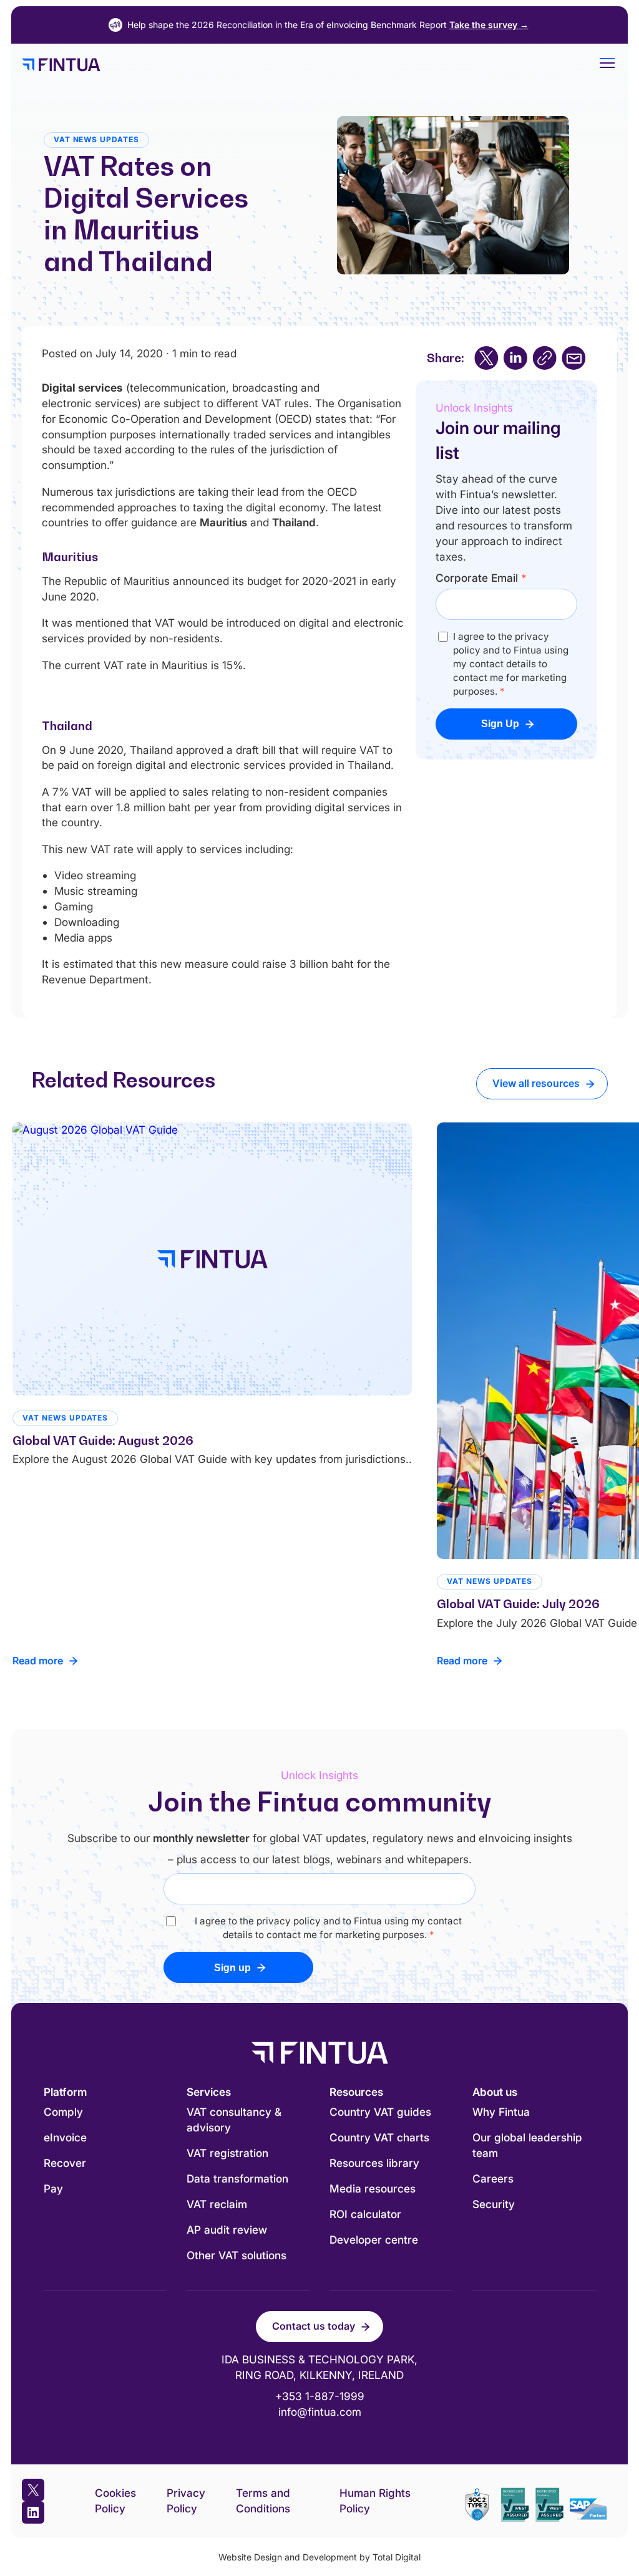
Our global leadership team (527, 2145)
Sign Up (500, 724)
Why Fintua (501, 2112)
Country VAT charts (379, 2137)
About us (495, 2092)
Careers (493, 2178)
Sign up (232, 1968)
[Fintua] (298, 65)
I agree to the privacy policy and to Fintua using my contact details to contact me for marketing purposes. (511, 664)
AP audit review (227, 2230)
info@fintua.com (320, 2412)
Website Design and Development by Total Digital (319, 2557)
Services (209, 2092)
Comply (63, 2112)
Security (494, 2204)
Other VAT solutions (237, 2255)
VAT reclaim (217, 2204)
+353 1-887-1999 (320, 2396)
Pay (53, 2188)
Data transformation (237, 2178)
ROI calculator (365, 2214)
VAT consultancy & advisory (234, 2120)
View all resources (536, 1083)
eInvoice (65, 2137)
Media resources (373, 2188)
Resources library (374, 2163)
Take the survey (489, 25)
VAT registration (227, 2153)
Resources (356, 2092)
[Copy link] (544, 358)
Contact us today (314, 2326)
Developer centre (374, 2240)
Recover (65, 2163)
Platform (65, 2092)
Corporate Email (481, 578)
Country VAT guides (380, 2112)
